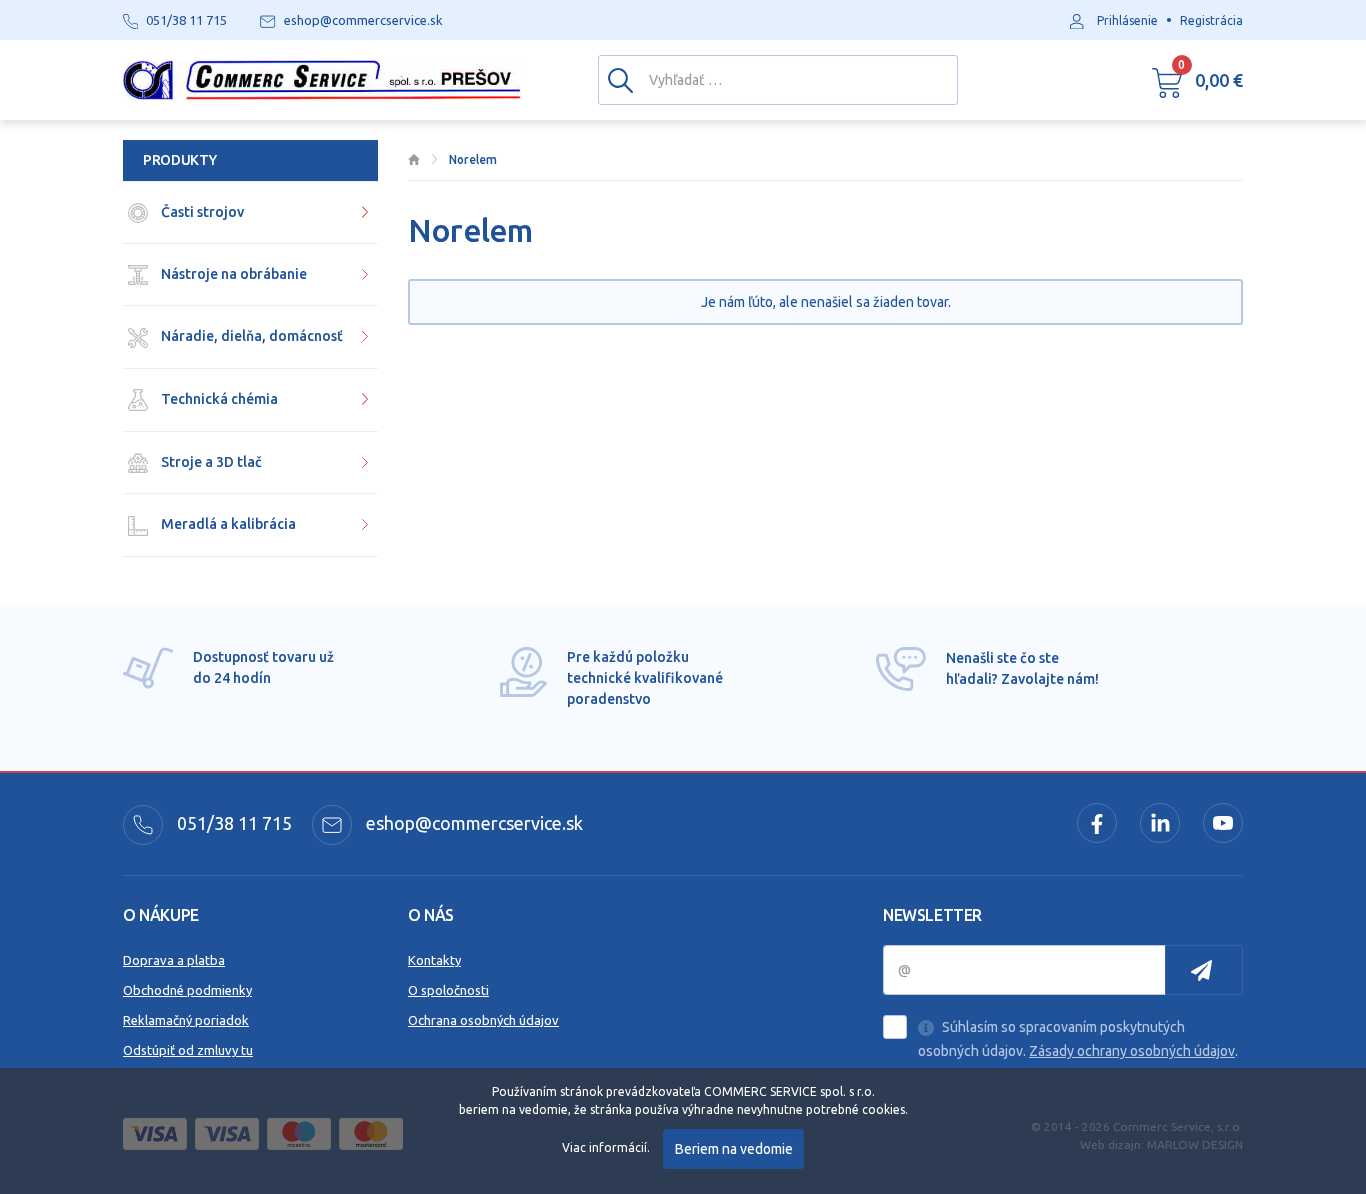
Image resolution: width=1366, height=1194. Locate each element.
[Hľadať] (620, 79)
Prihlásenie (1127, 20)
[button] (1197, 80)
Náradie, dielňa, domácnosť (250, 336)
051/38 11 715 (232, 823)
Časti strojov (201, 212)
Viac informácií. (606, 1147)
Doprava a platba (174, 960)
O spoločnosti (448, 990)
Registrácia (1211, 20)
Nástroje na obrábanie (232, 274)
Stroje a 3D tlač (210, 462)
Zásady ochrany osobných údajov (1132, 1051)
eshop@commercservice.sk (472, 823)
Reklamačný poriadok (186, 1020)
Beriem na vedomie (734, 1149)
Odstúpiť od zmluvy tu (188, 1050)
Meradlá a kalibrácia (227, 524)
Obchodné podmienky (187, 990)
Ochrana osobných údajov (483, 1020)
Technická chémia (218, 399)
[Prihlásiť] (1204, 970)
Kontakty (434, 960)
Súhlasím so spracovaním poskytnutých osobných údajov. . (1078, 1039)
